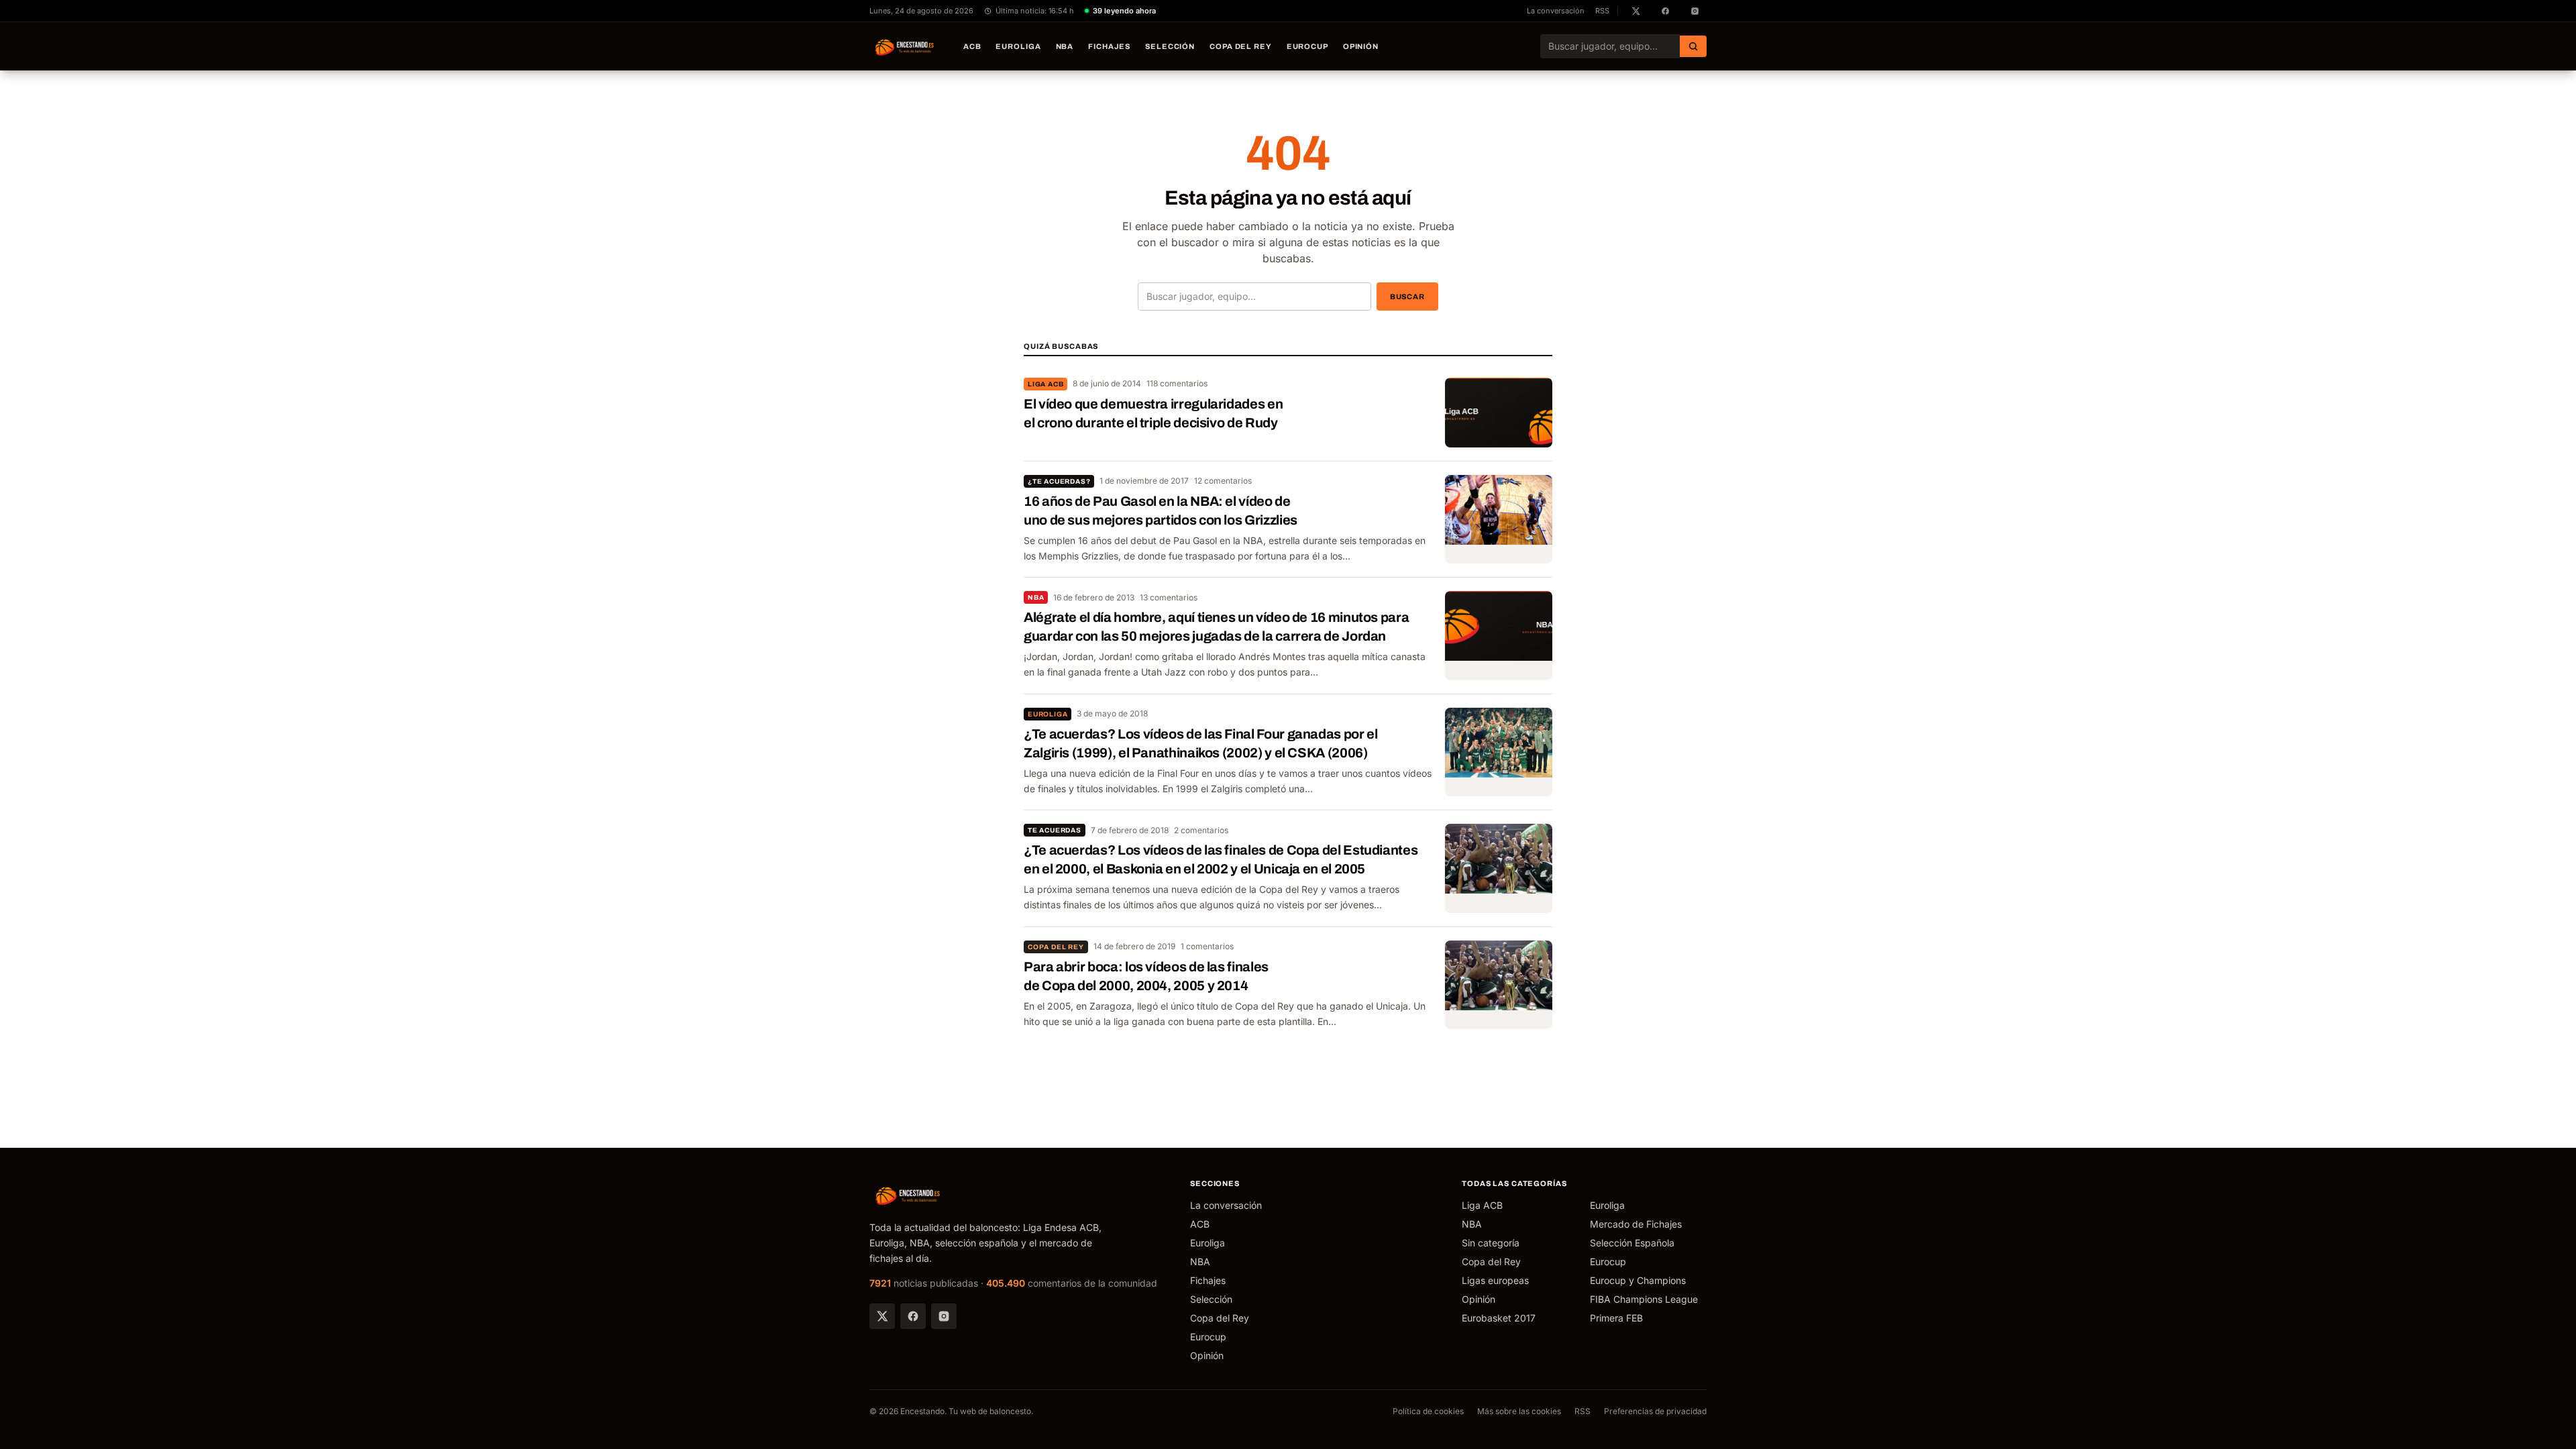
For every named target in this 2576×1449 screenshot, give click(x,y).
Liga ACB (1045, 384)
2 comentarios (1201, 830)
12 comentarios (1223, 481)
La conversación (1556, 11)
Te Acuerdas (1055, 830)
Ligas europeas (1495, 1280)
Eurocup (1307, 46)
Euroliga (1018, 46)
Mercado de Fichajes (1636, 1224)
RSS (1602, 11)
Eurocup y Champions (1638, 1280)
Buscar (1407, 297)
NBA (1065, 46)
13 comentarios (1169, 597)
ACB (972, 46)
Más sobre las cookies (1519, 1411)
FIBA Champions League (1644, 1299)
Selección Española (1632, 1243)
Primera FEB (1616, 1318)
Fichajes (1109, 46)
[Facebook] (913, 1316)
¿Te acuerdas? (1059, 481)
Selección (1170, 46)
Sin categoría (1491, 1243)
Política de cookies (1428, 1411)
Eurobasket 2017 (1499, 1318)
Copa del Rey (1241, 46)
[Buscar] (1693, 46)
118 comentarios (1177, 383)
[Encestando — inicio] (905, 46)
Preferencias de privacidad (1655, 1411)
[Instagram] (944, 1316)
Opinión (1361, 46)
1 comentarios (1207, 946)
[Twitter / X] (882, 1316)
